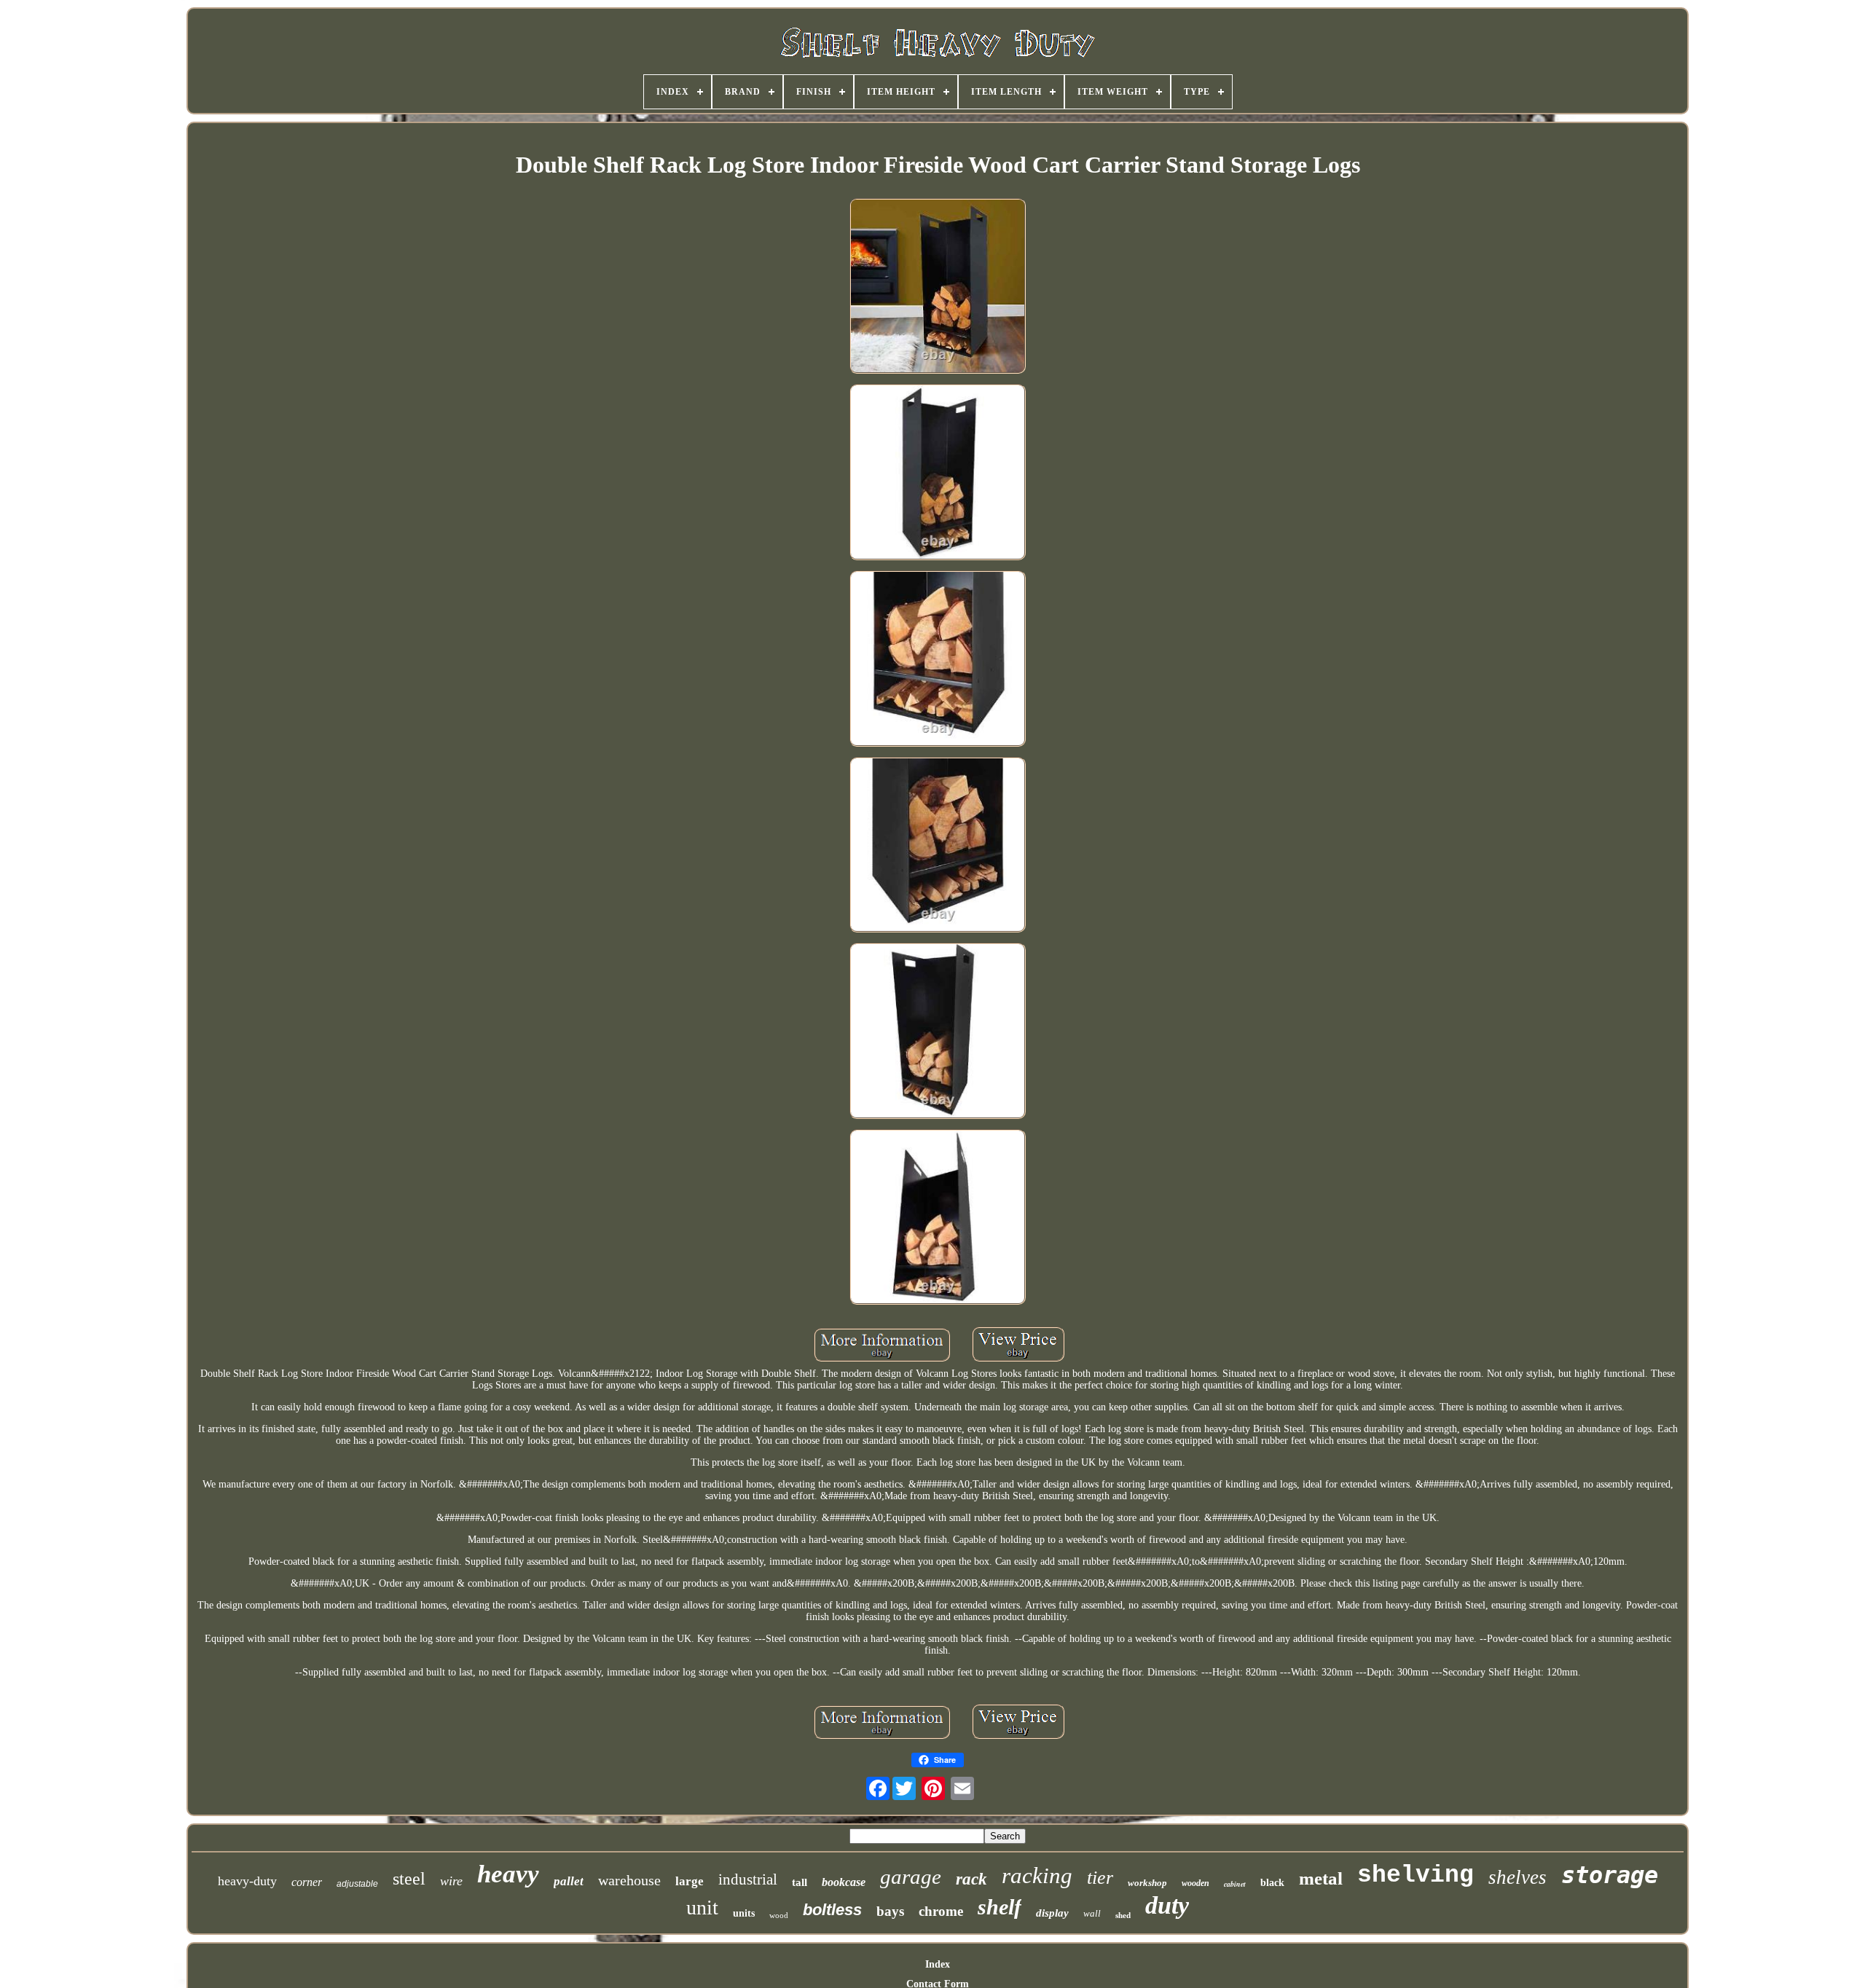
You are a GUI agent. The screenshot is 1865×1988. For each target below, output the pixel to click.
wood (779, 1915)
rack (971, 1879)
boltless (832, 1910)
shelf (1000, 1907)
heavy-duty (247, 1881)
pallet (569, 1881)
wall (1092, 1913)
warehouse (629, 1880)
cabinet (1235, 1884)
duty (1167, 1905)
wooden (1195, 1883)
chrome (941, 1911)
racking (1037, 1875)
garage (911, 1877)
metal (1321, 1878)
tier (1100, 1878)
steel (409, 1879)
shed (1123, 1915)
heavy (508, 1874)
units (744, 1913)
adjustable (357, 1884)
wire (451, 1881)
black (1272, 1883)
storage (1610, 1875)
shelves (1517, 1877)
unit (702, 1908)
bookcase (844, 1882)
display (1052, 1913)
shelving (1416, 1875)
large (690, 1881)
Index (938, 1964)
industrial (748, 1879)
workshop (1147, 1883)
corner (307, 1882)
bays (890, 1911)
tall (800, 1882)
